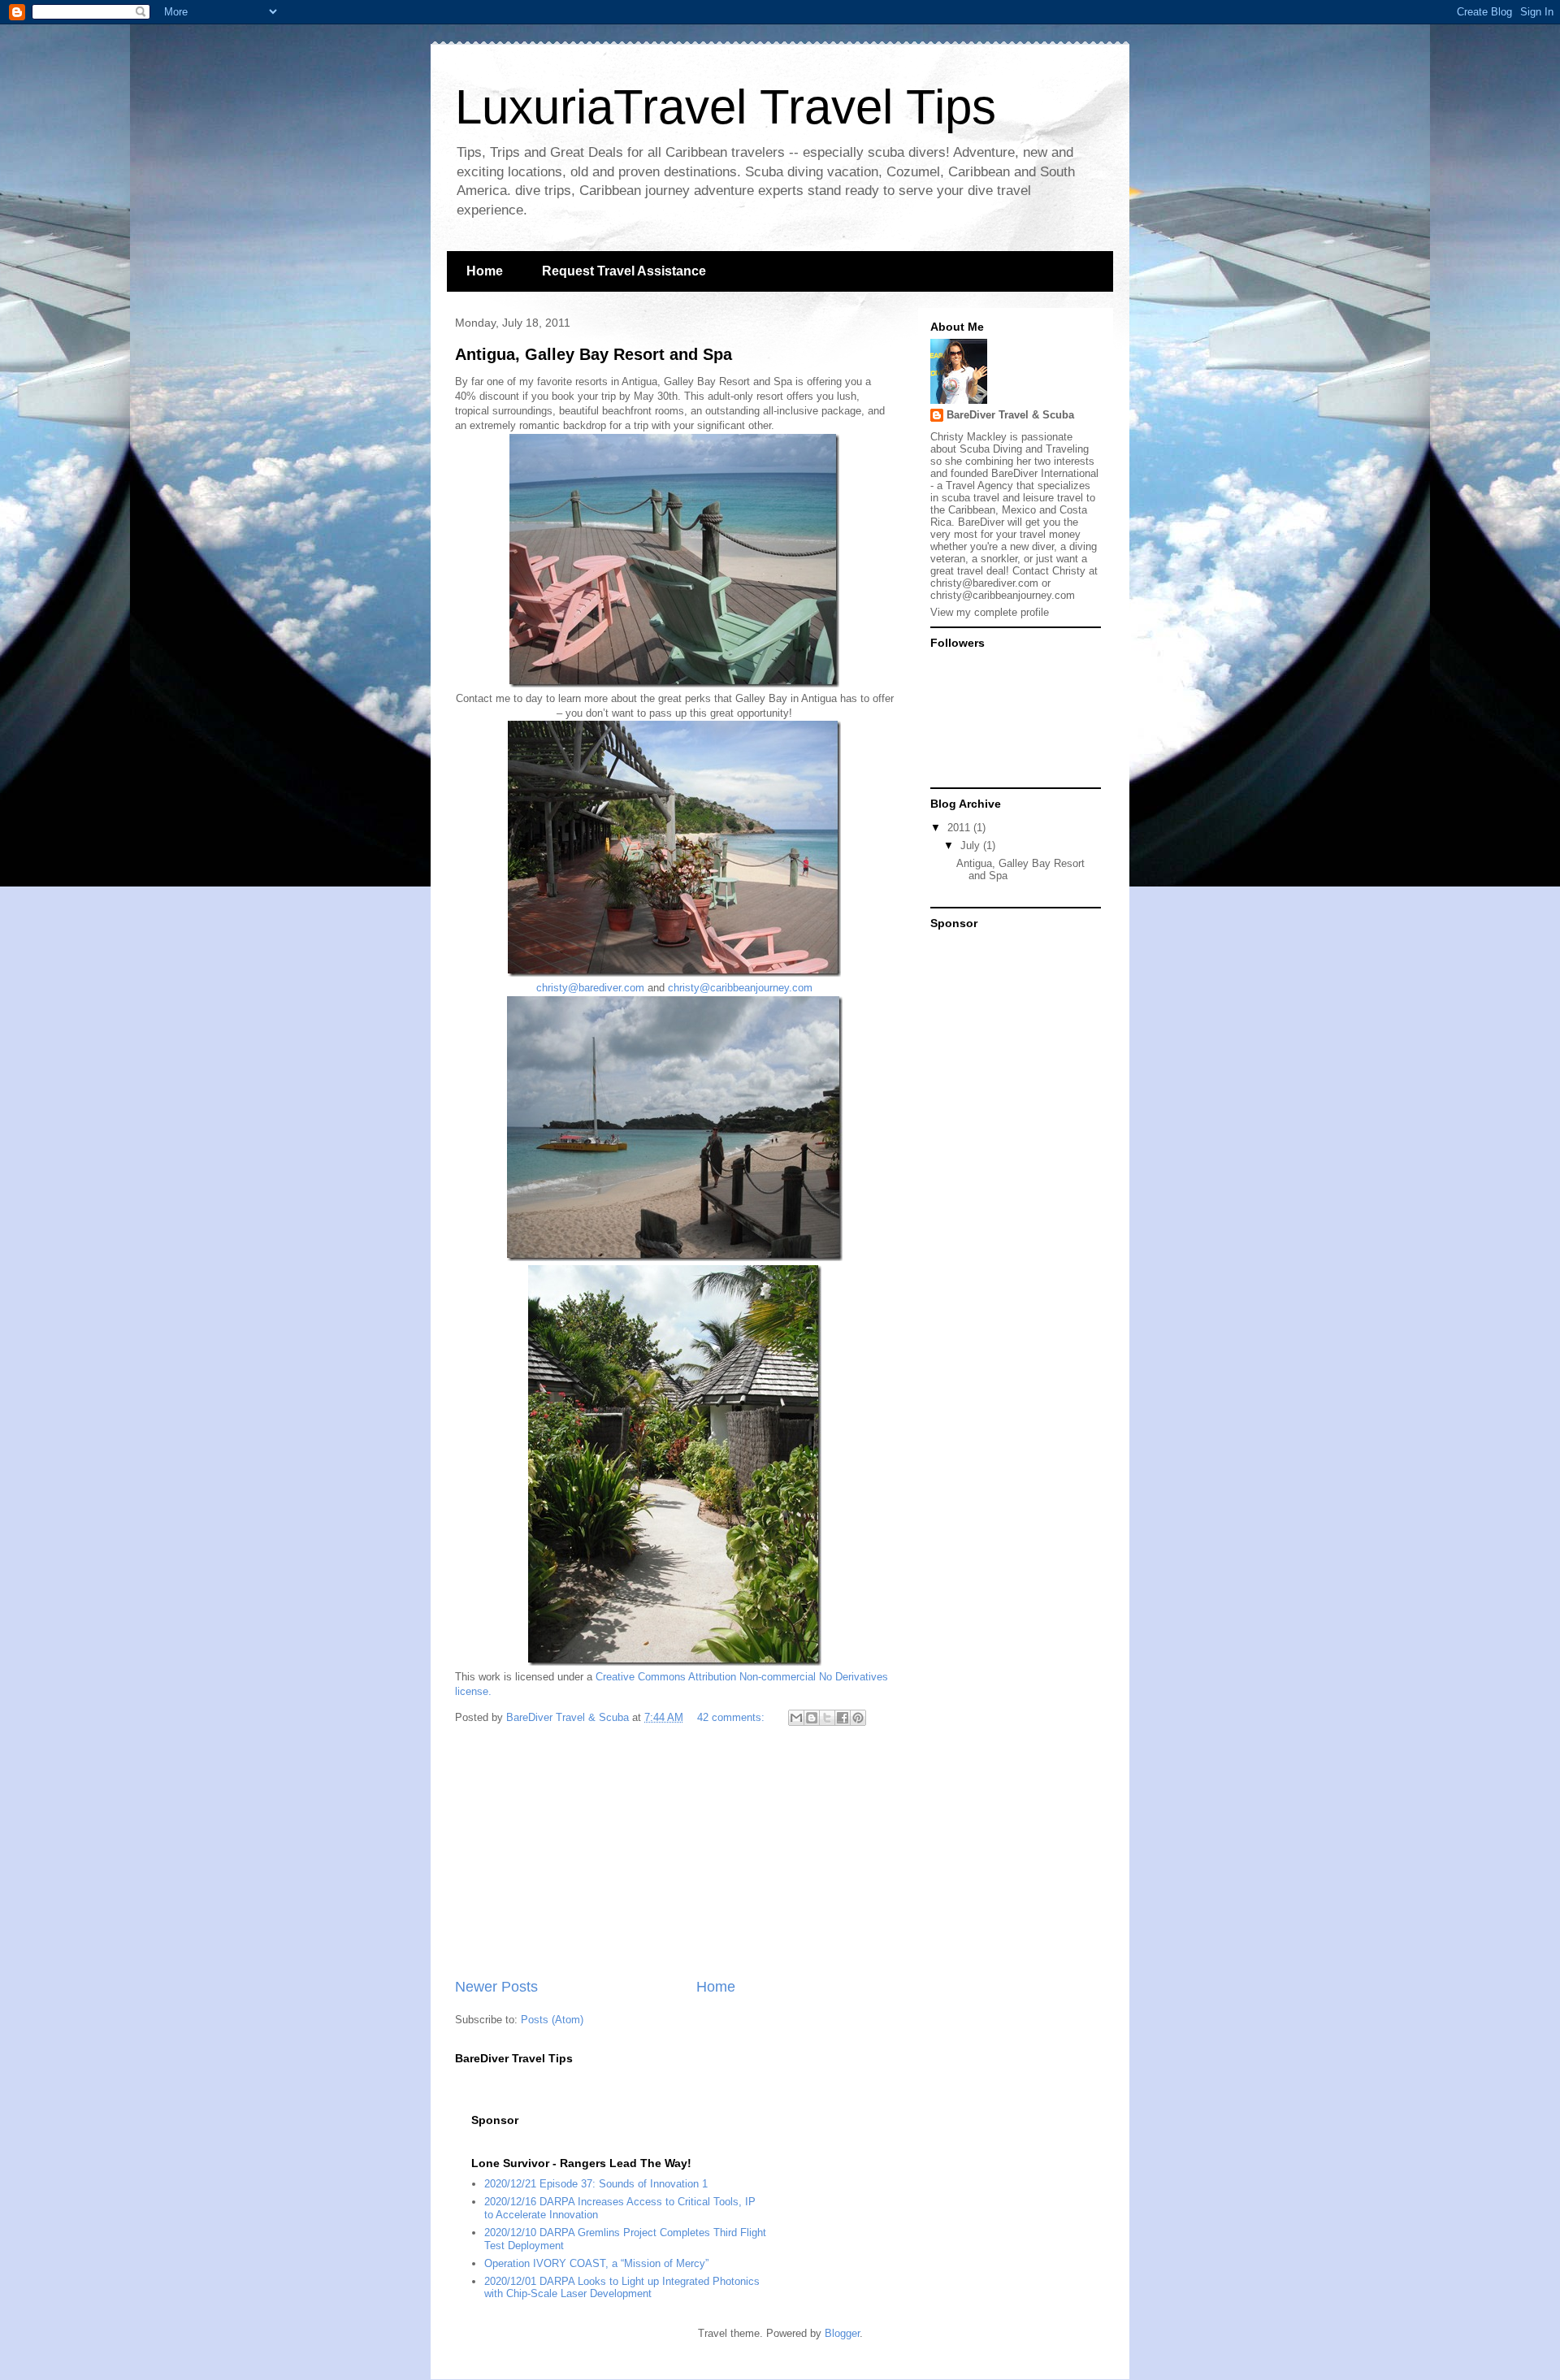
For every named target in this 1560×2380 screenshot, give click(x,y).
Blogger (842, 2333)
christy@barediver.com (590, 988)
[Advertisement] (674, 1854)
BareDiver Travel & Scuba (1010, 415)
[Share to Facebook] (843, 1718)
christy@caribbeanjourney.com (740, 988)
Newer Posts (496, 1987)
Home (485, 271)
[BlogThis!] (812, 1718)
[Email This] (796, 1718)
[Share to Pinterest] (858, 1718)
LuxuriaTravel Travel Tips (726, 107)
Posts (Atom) (552, 2020)
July (972, 845)
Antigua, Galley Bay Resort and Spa (594, 354)
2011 (960, 828)
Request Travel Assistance (624, 271)
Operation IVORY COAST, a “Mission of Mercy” (596, 2263)
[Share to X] (827, 1718)
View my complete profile (990, 612)
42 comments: (732, 1717)
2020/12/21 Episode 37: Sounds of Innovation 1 (596, 2184)
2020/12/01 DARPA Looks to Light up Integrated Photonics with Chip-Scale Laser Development (622, 2288)
